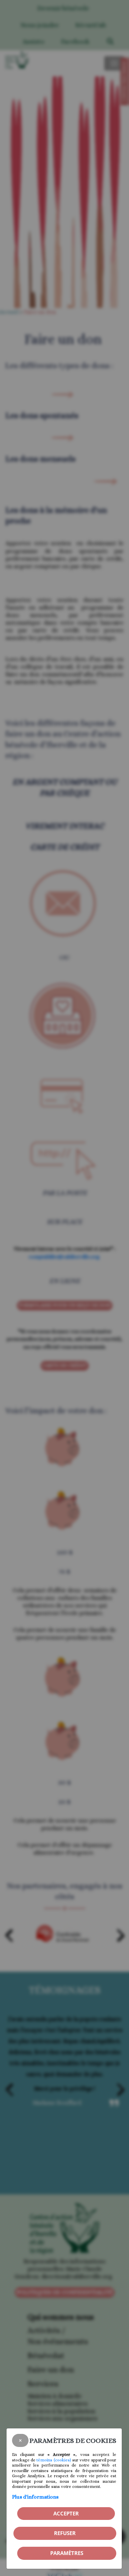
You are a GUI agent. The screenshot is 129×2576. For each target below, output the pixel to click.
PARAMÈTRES (67, 2553)
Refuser (65, 2533)
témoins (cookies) (54, 2460)
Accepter (66, 2513)
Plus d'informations (35, 2497)
